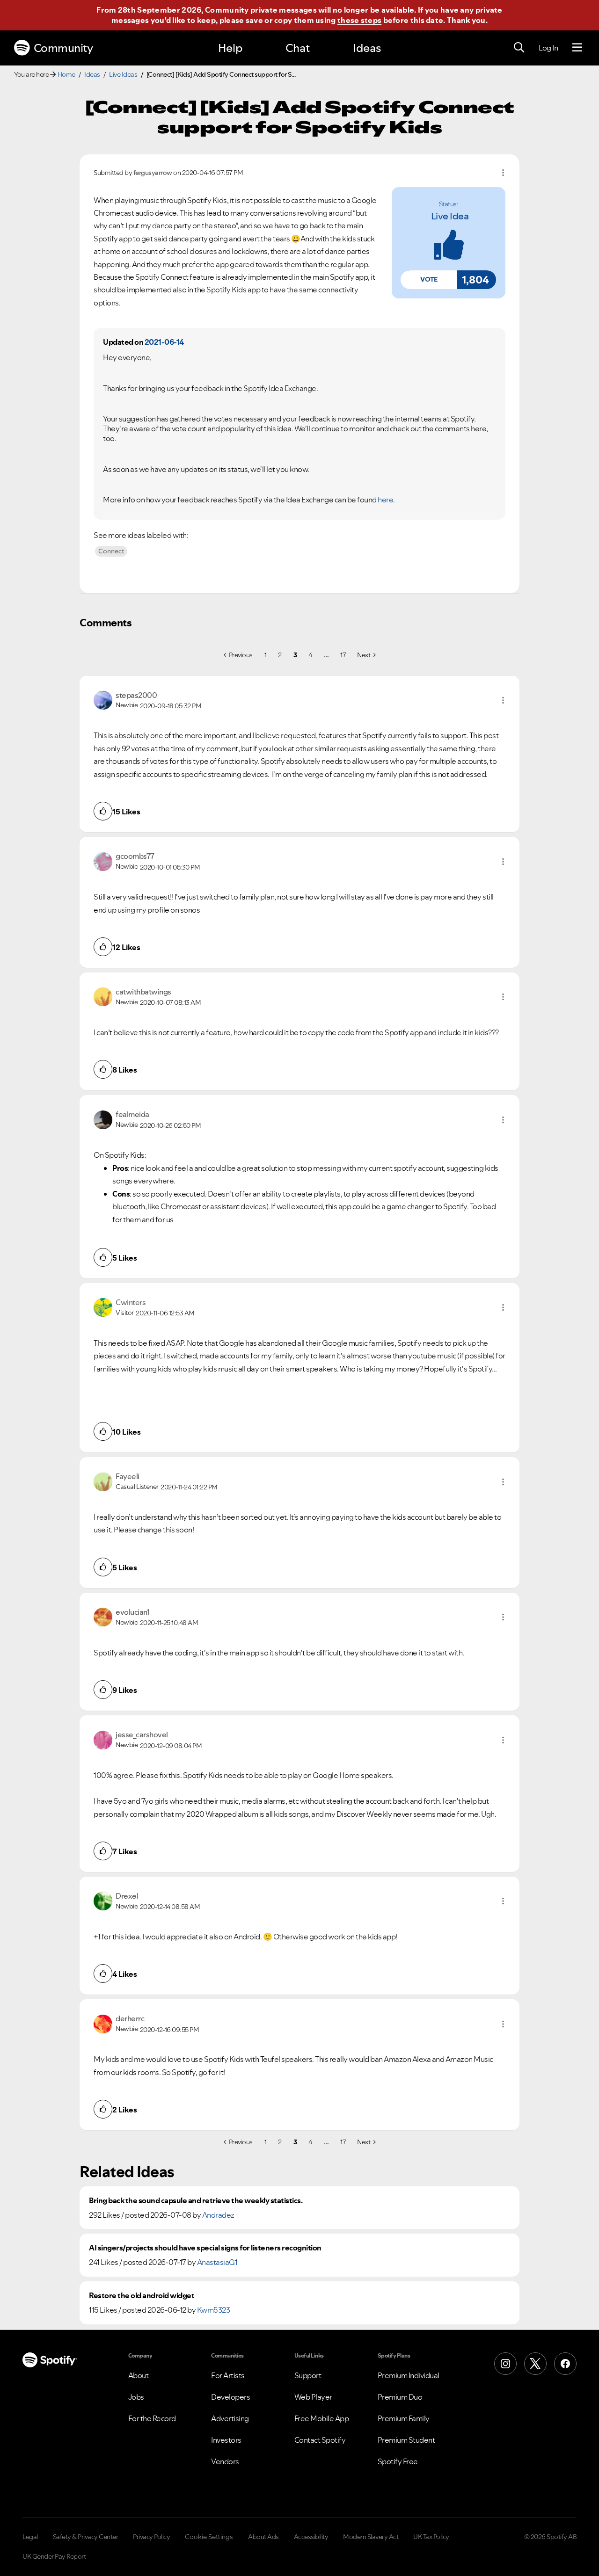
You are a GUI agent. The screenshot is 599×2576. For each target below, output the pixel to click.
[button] (429, 280)
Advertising (230, 2418)
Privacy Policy (151, 2537)
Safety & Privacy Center (86, 2537)
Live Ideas (123, 74)
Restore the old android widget (142, 2296)
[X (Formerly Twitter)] (535, 2364)
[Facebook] (565, 2364)
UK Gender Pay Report (54, 2556)
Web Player (313, 2397)
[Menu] (577, 48)
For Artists (228, 2375)
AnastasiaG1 (217, 2262)
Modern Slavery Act (371, 2537)
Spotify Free (398, 2461)
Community (63, 48)
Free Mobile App (322, 2418)
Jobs (136, 2397)
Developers (230, 2397)
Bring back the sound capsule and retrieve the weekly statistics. (196, 2201)
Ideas (367, 48)
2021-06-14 (164, 342)
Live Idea (450, 216)
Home (66, 74)
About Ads (263, 2537)
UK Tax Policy (431, 2537)
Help (230, 48)
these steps (359, 20)
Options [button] (503, 173)
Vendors (225, 2461)
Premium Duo (400, 2397)
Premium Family (404, 2418)
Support (308, 2375)
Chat (298, 48)
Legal (30, 2537)
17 (343, 655)
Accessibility (311, 2537)
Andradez (218, 2215)
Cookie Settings (209, 2537)
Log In (548, 48)
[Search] (519, 48)
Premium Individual (409, 2375)
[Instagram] (505, 2364)
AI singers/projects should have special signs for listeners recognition (205, 2248)
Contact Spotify (320, 2440)
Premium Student (406, 2440)
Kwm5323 (214, 2310)
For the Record (152, 2418)
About (139, 2375)
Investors (226, 2440)
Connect (111, 551)
